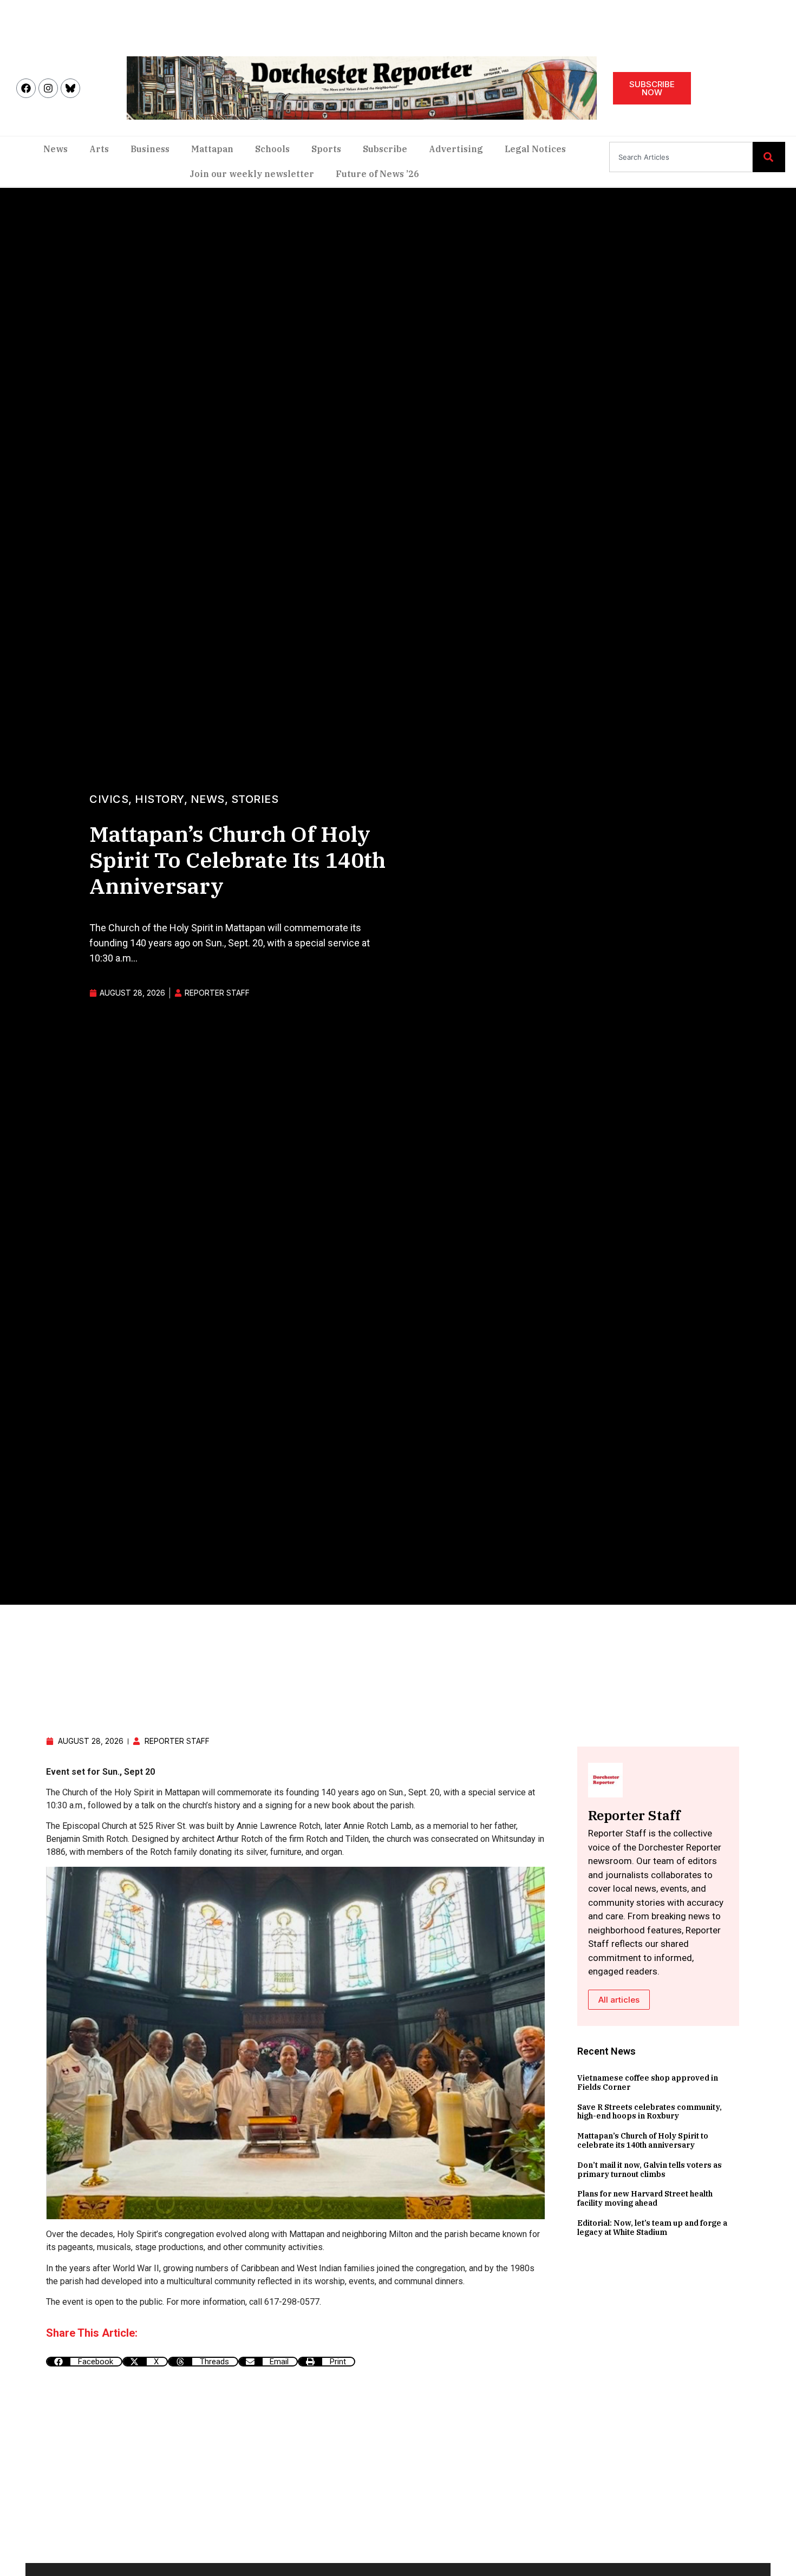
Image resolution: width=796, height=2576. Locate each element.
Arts (99, 149)
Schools (272, 149)
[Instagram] (48, 88)
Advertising (456, 149)
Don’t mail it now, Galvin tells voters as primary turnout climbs (650, 2170)
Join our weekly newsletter (252, 174)
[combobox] (681, 157)
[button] (84, 2362)
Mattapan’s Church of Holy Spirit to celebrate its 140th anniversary (643, 2140)
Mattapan (212, 149)
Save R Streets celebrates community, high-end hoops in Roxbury (650, 2112)
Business (150, 149)
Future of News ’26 (377, 174)
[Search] (769, 157)
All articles (619, 2000)
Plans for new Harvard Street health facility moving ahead (645, 2198)
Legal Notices (535, 149)
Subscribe (385, 149)
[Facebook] (26, 88)
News (56, 149)
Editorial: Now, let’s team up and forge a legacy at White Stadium (652, 2228)
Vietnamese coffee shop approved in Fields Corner (648, 2083)
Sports (326, 149)
